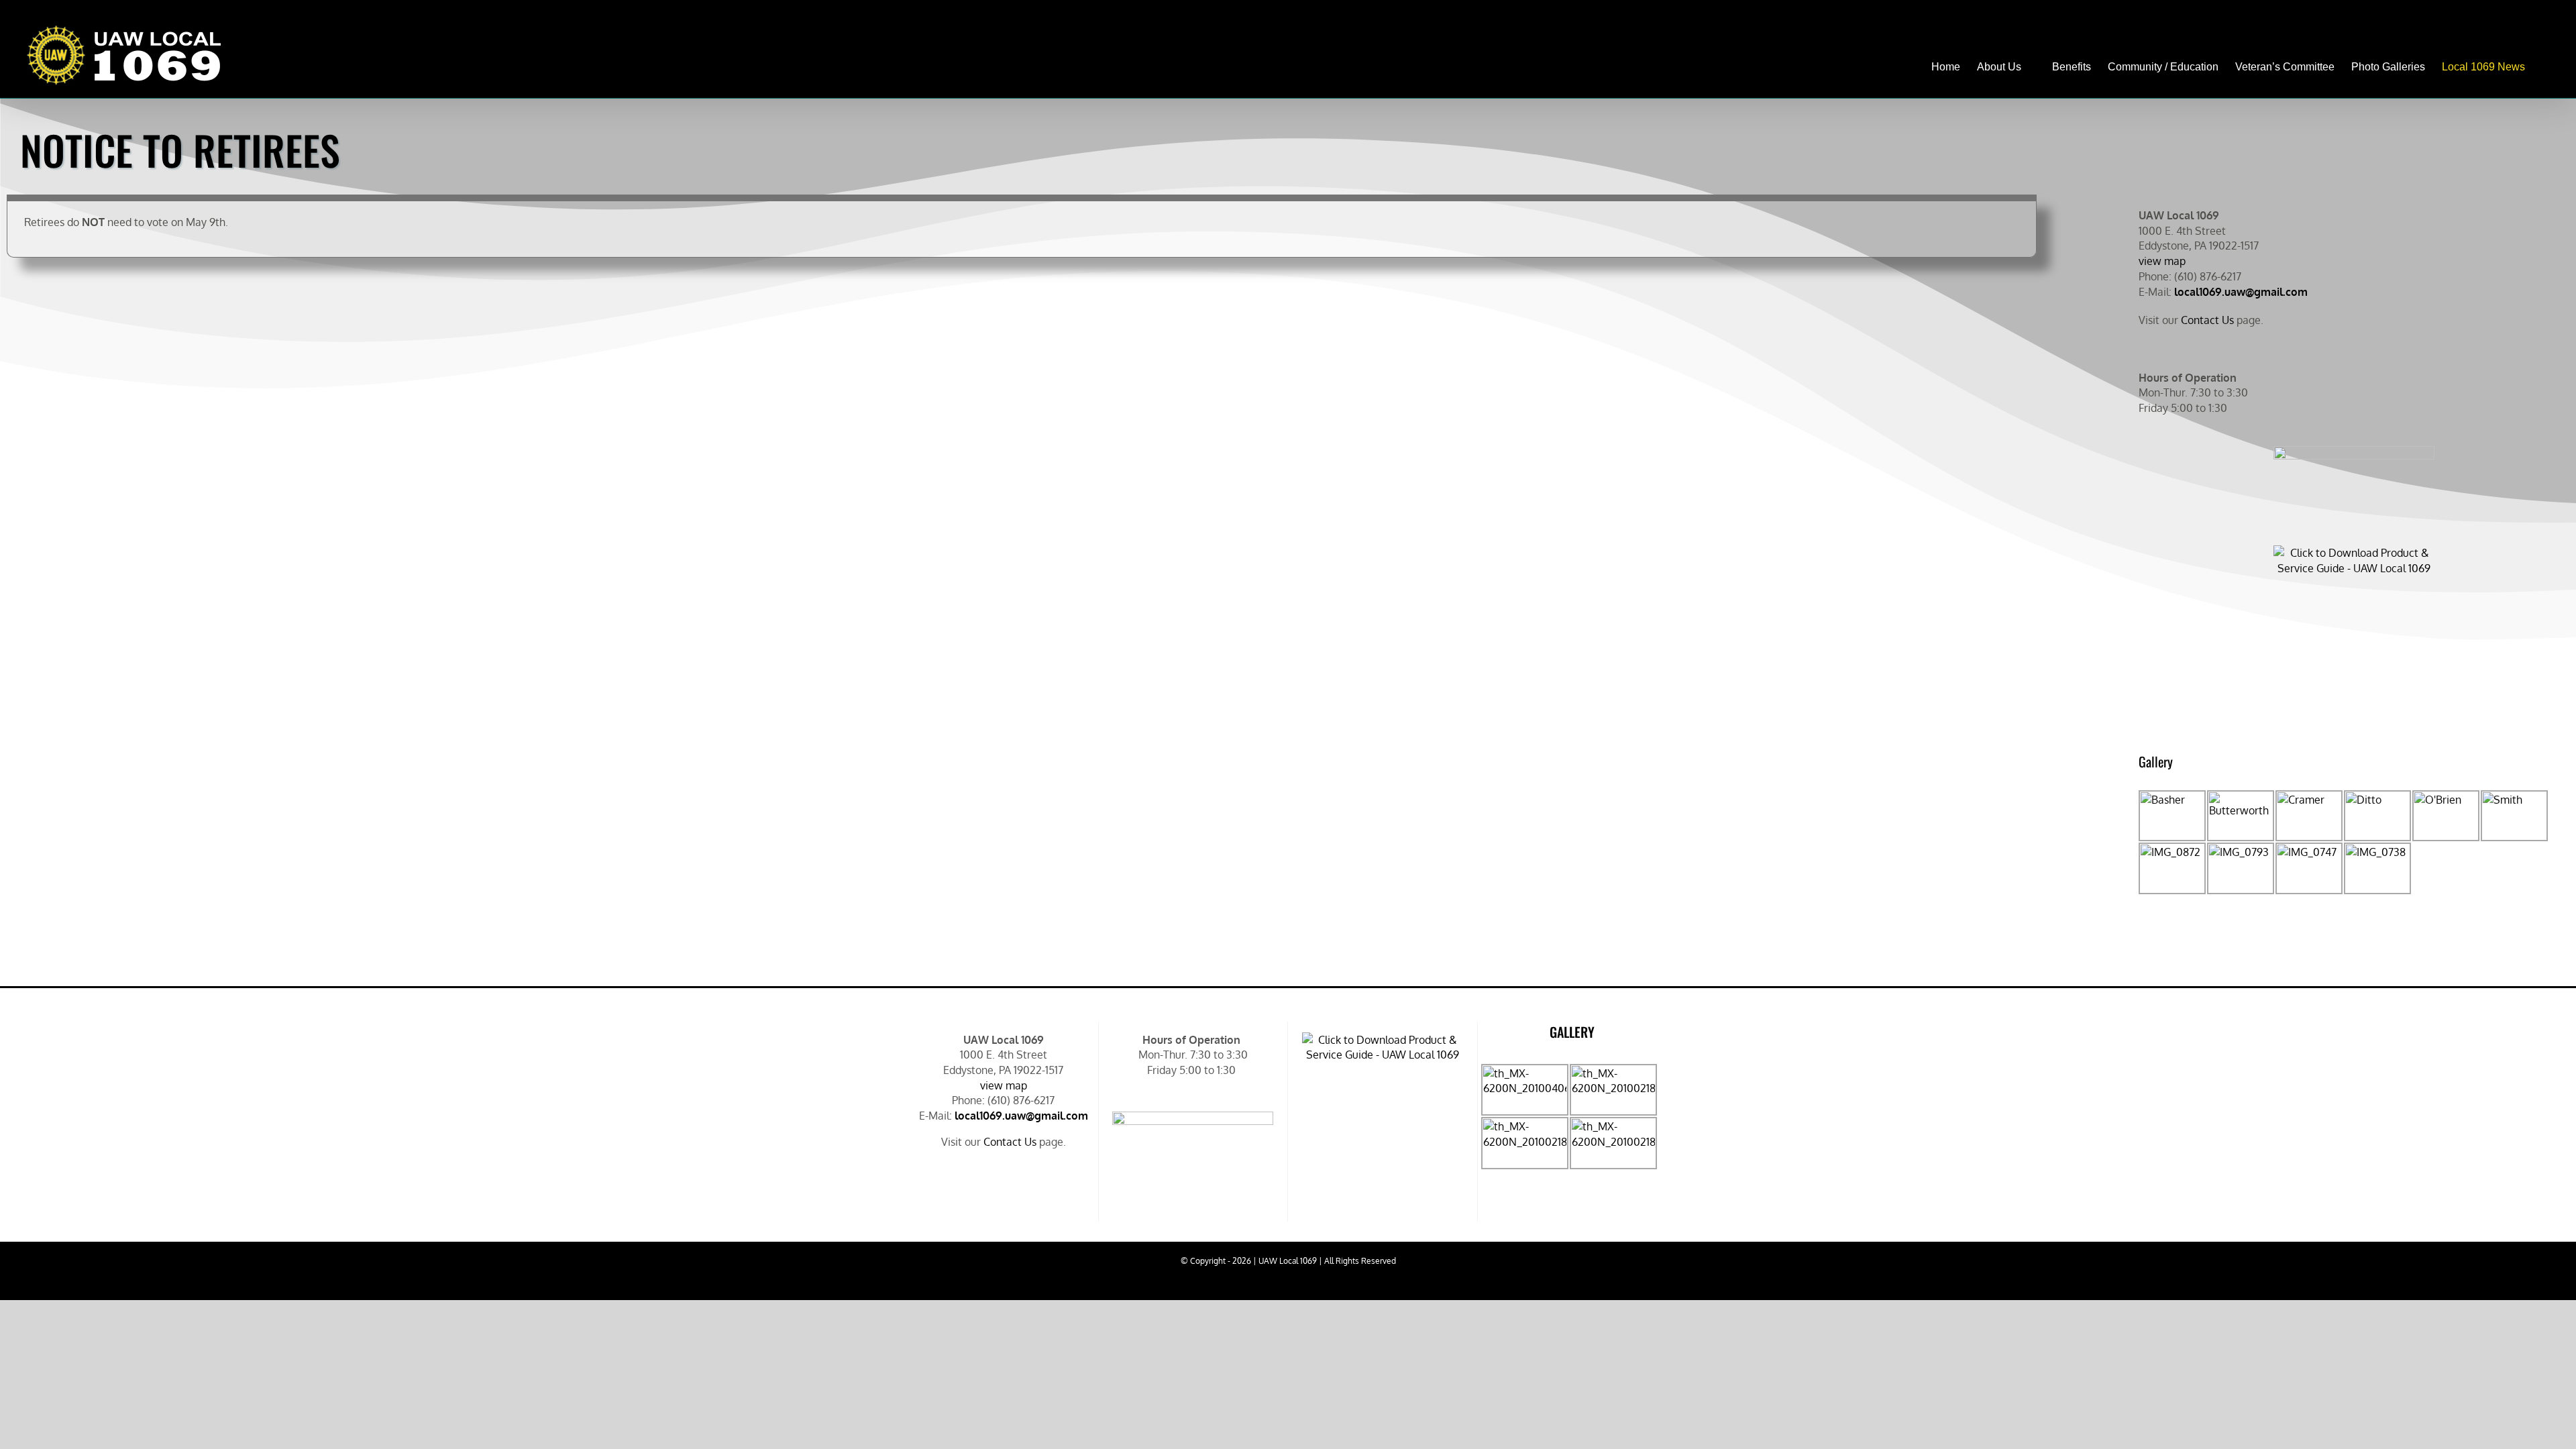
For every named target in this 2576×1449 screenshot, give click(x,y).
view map (2162, 261)
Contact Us (2207, 320)
